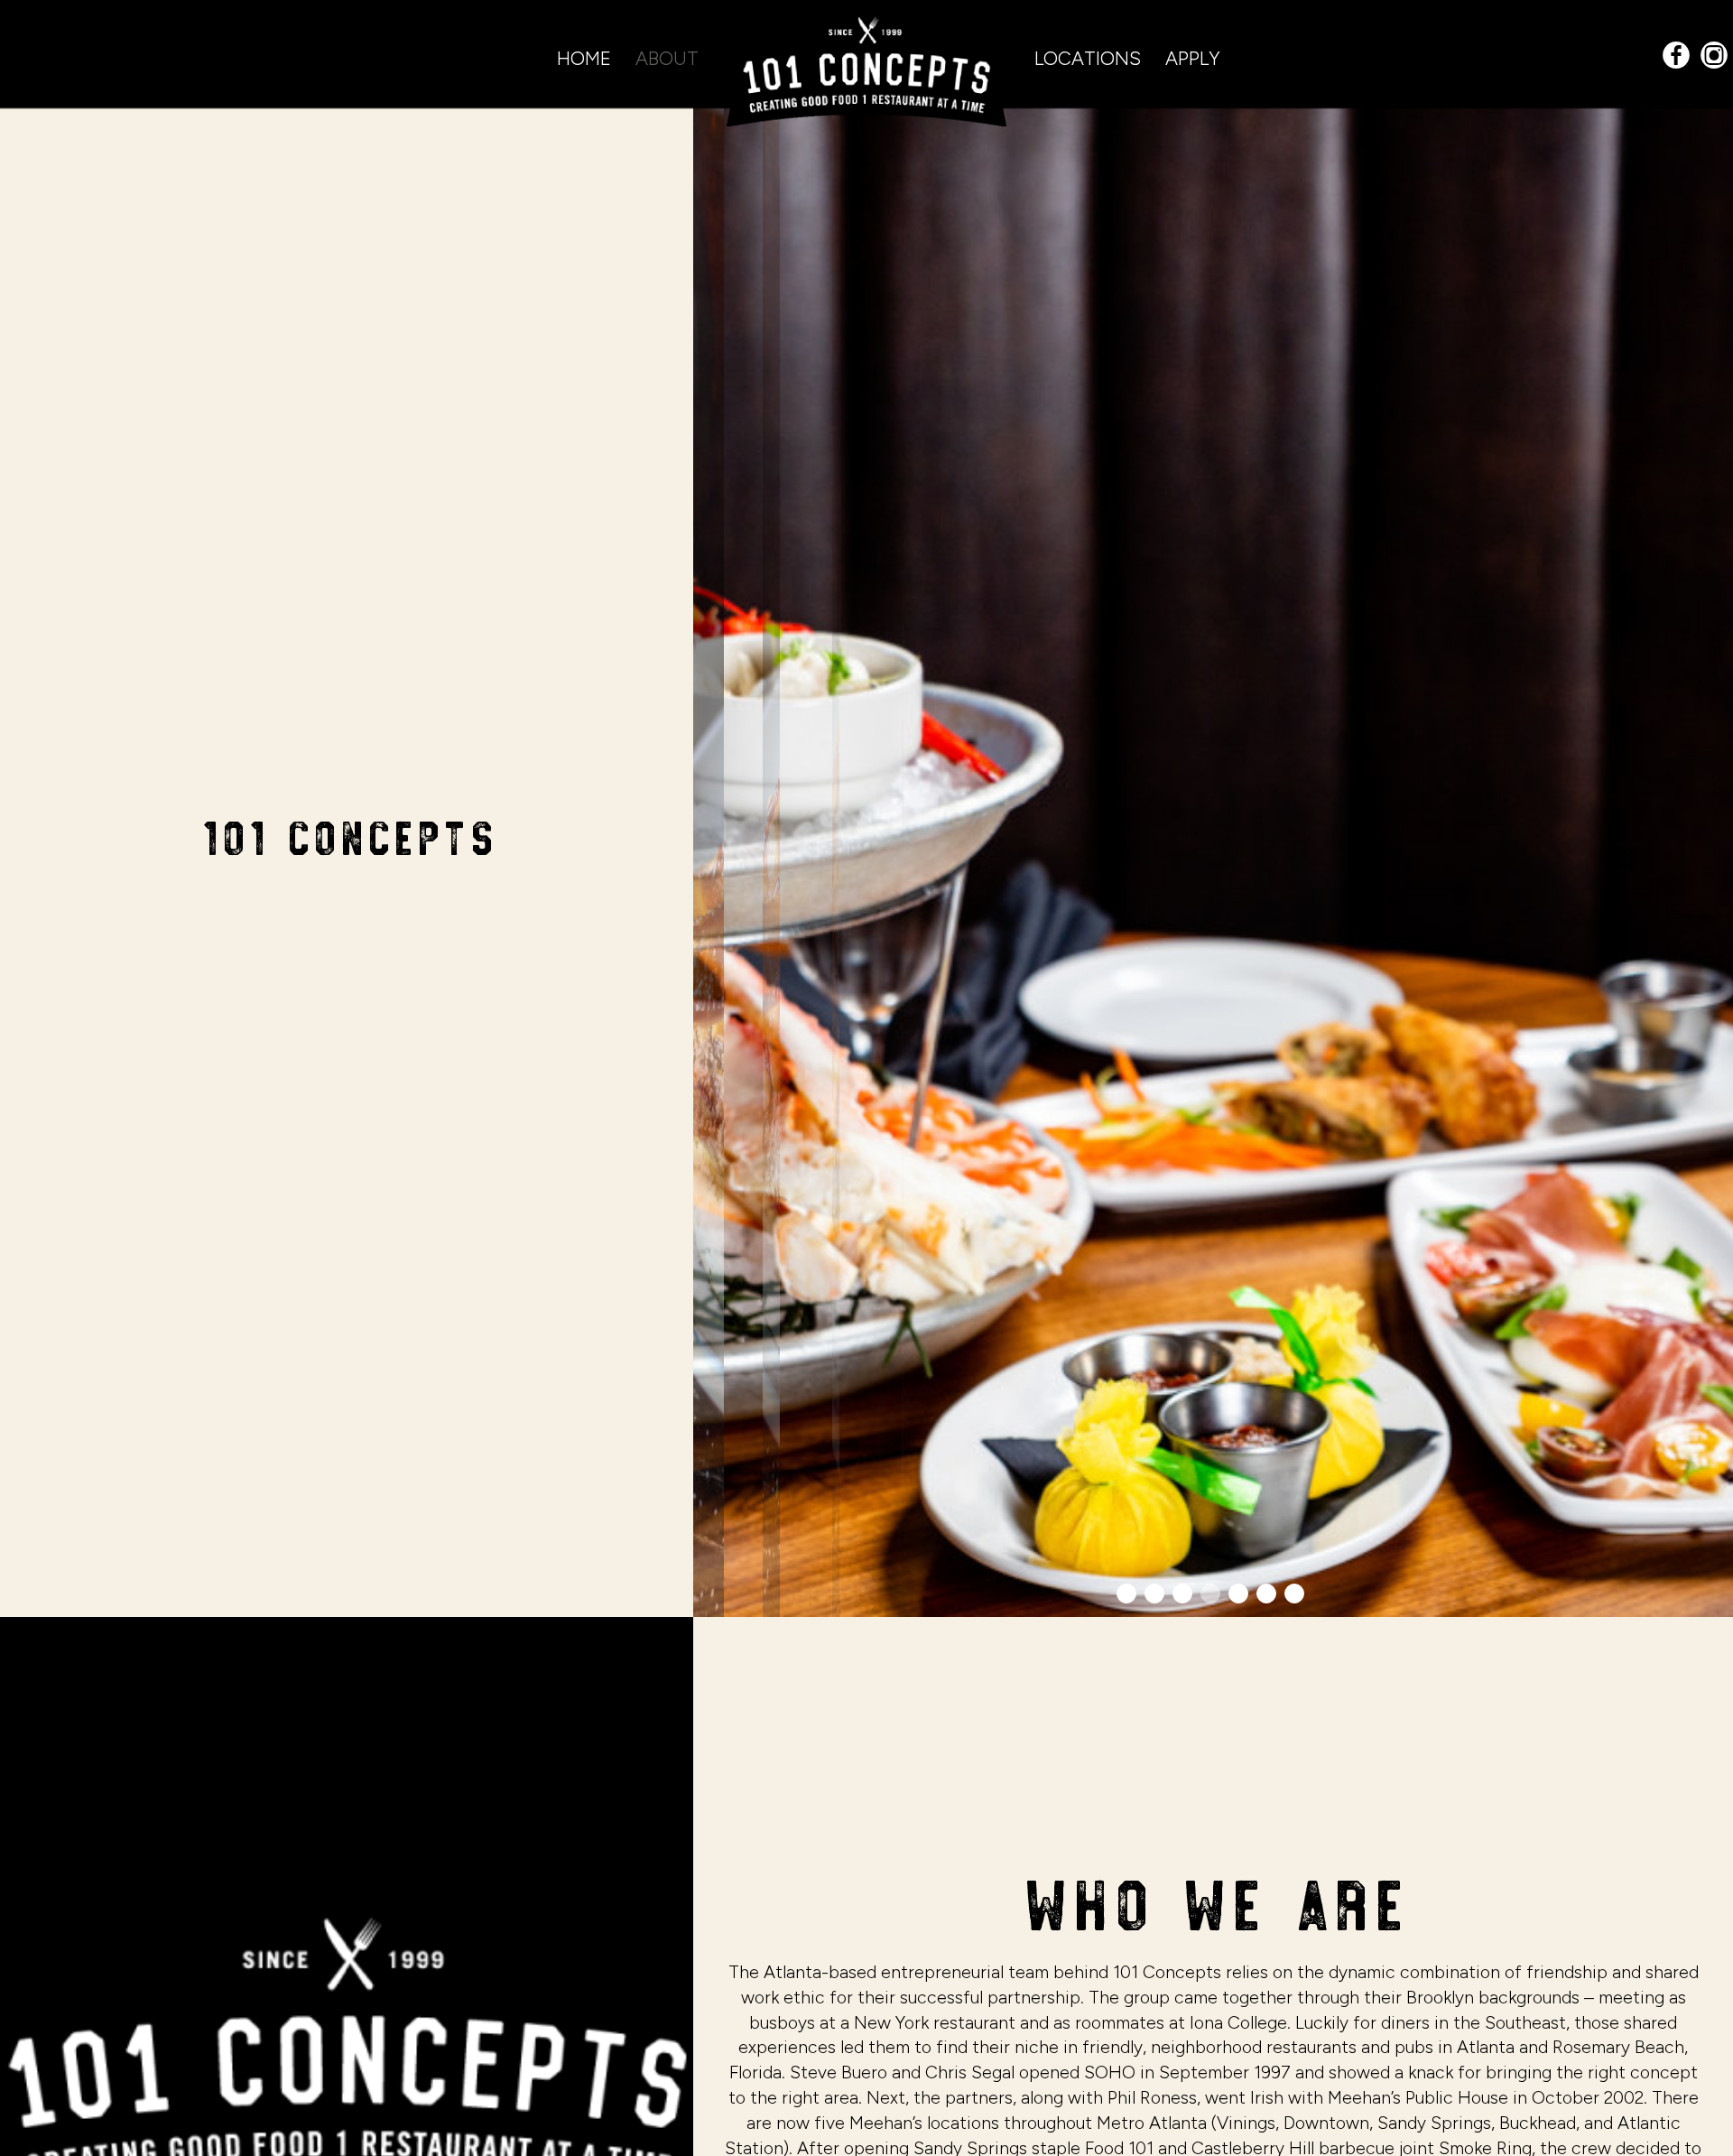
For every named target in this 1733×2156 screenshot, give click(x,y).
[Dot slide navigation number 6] (1266, 1594)
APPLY (1193, 58)
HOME (586, 58)
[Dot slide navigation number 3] (1182, 1594)
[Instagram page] (1714, 56)
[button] (1719, 1603)
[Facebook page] (1676, 56)
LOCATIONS (1090, 58)
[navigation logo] (866, 63)
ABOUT (667, 58)
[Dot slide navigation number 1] (1126, 1594)
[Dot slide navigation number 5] (1238, 1594)
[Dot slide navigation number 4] (1210, 1594)
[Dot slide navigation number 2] (1154, 1594)
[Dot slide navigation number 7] (1294, 1594)
